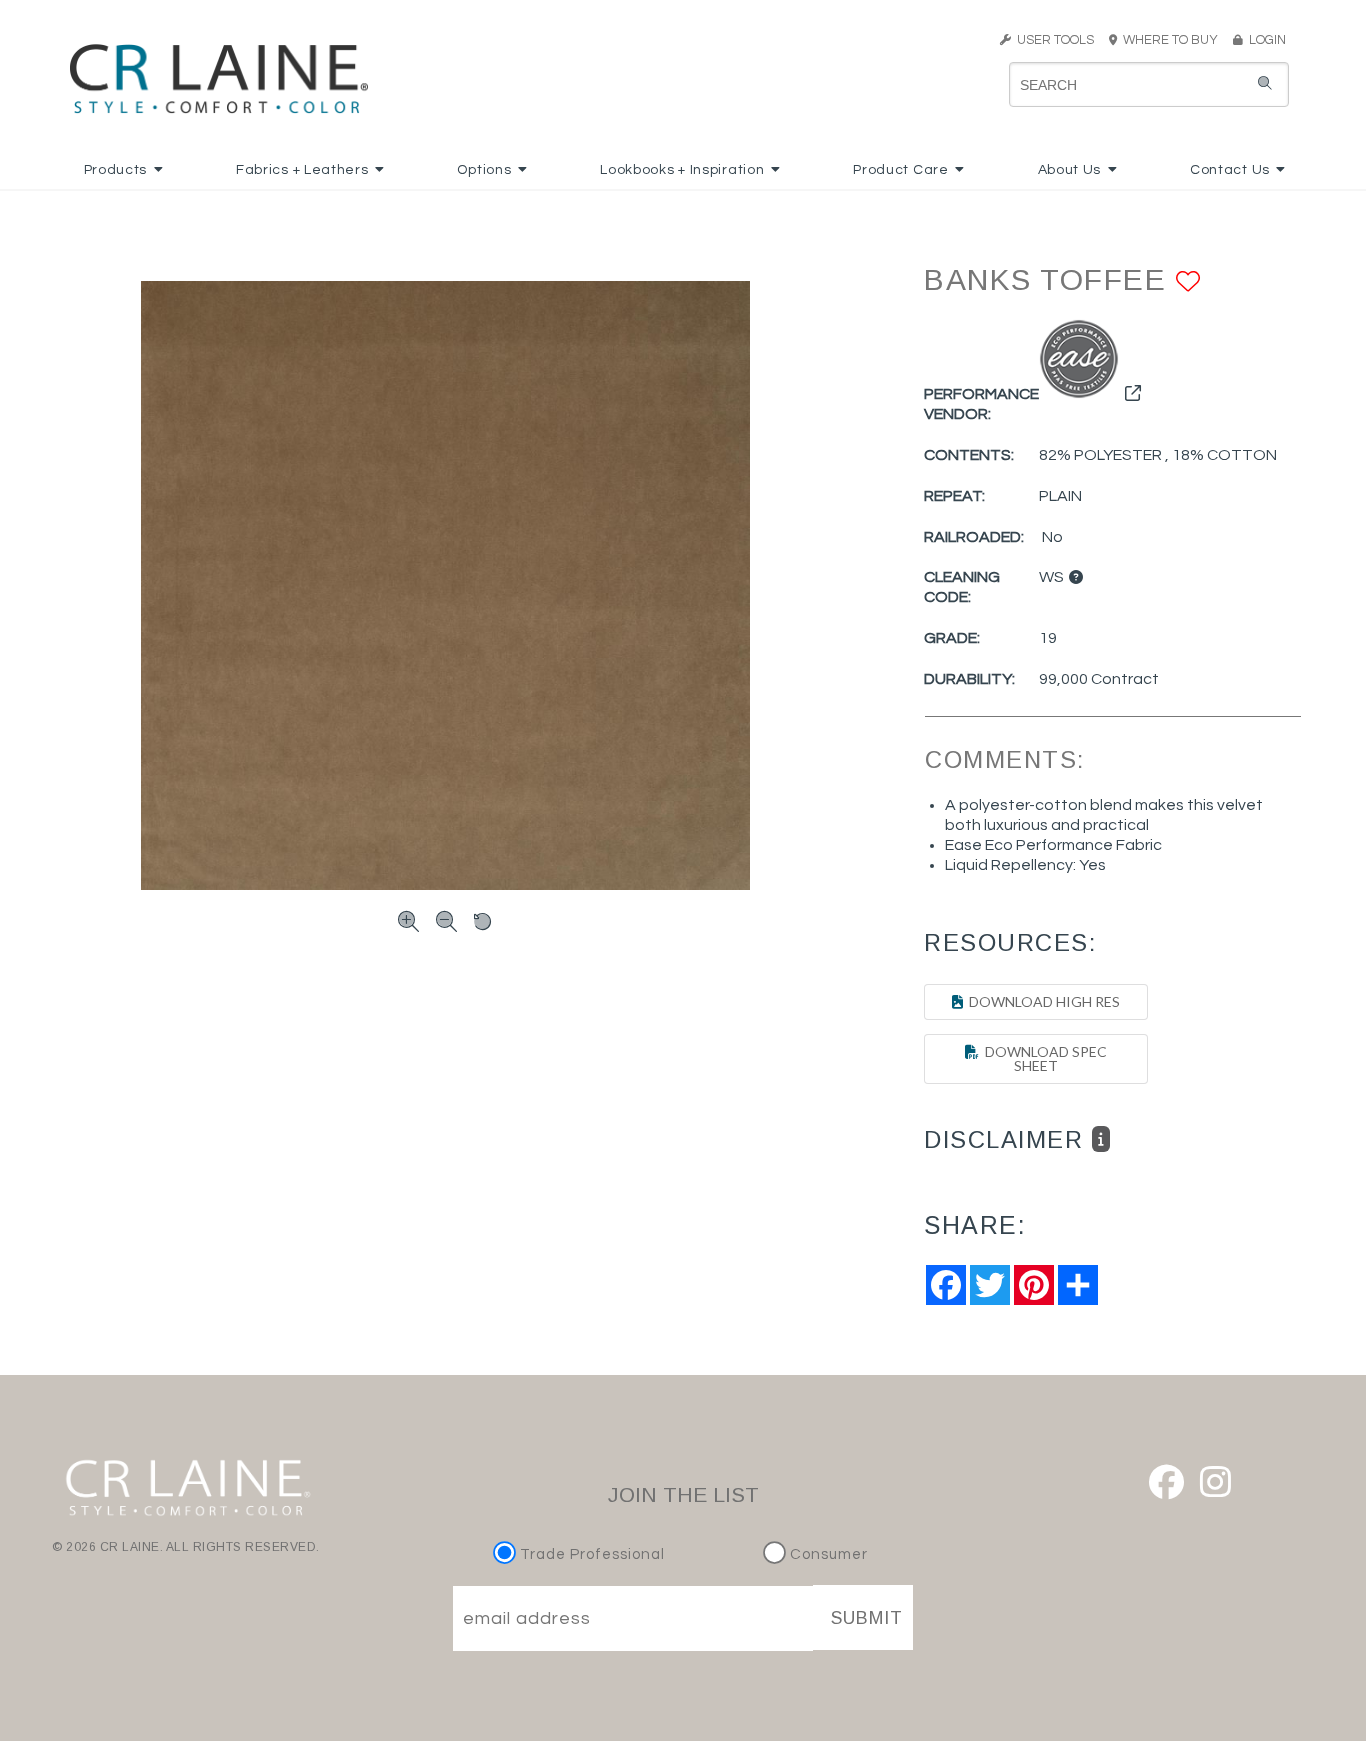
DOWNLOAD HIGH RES (1041, 1001)
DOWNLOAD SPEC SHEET (1043, 1058)
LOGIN (1264, 40)
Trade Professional (590, 1554)
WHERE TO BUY (1173, 40)
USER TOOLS (1052, 40)
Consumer (827, 1554)
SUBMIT (867, 1618)
